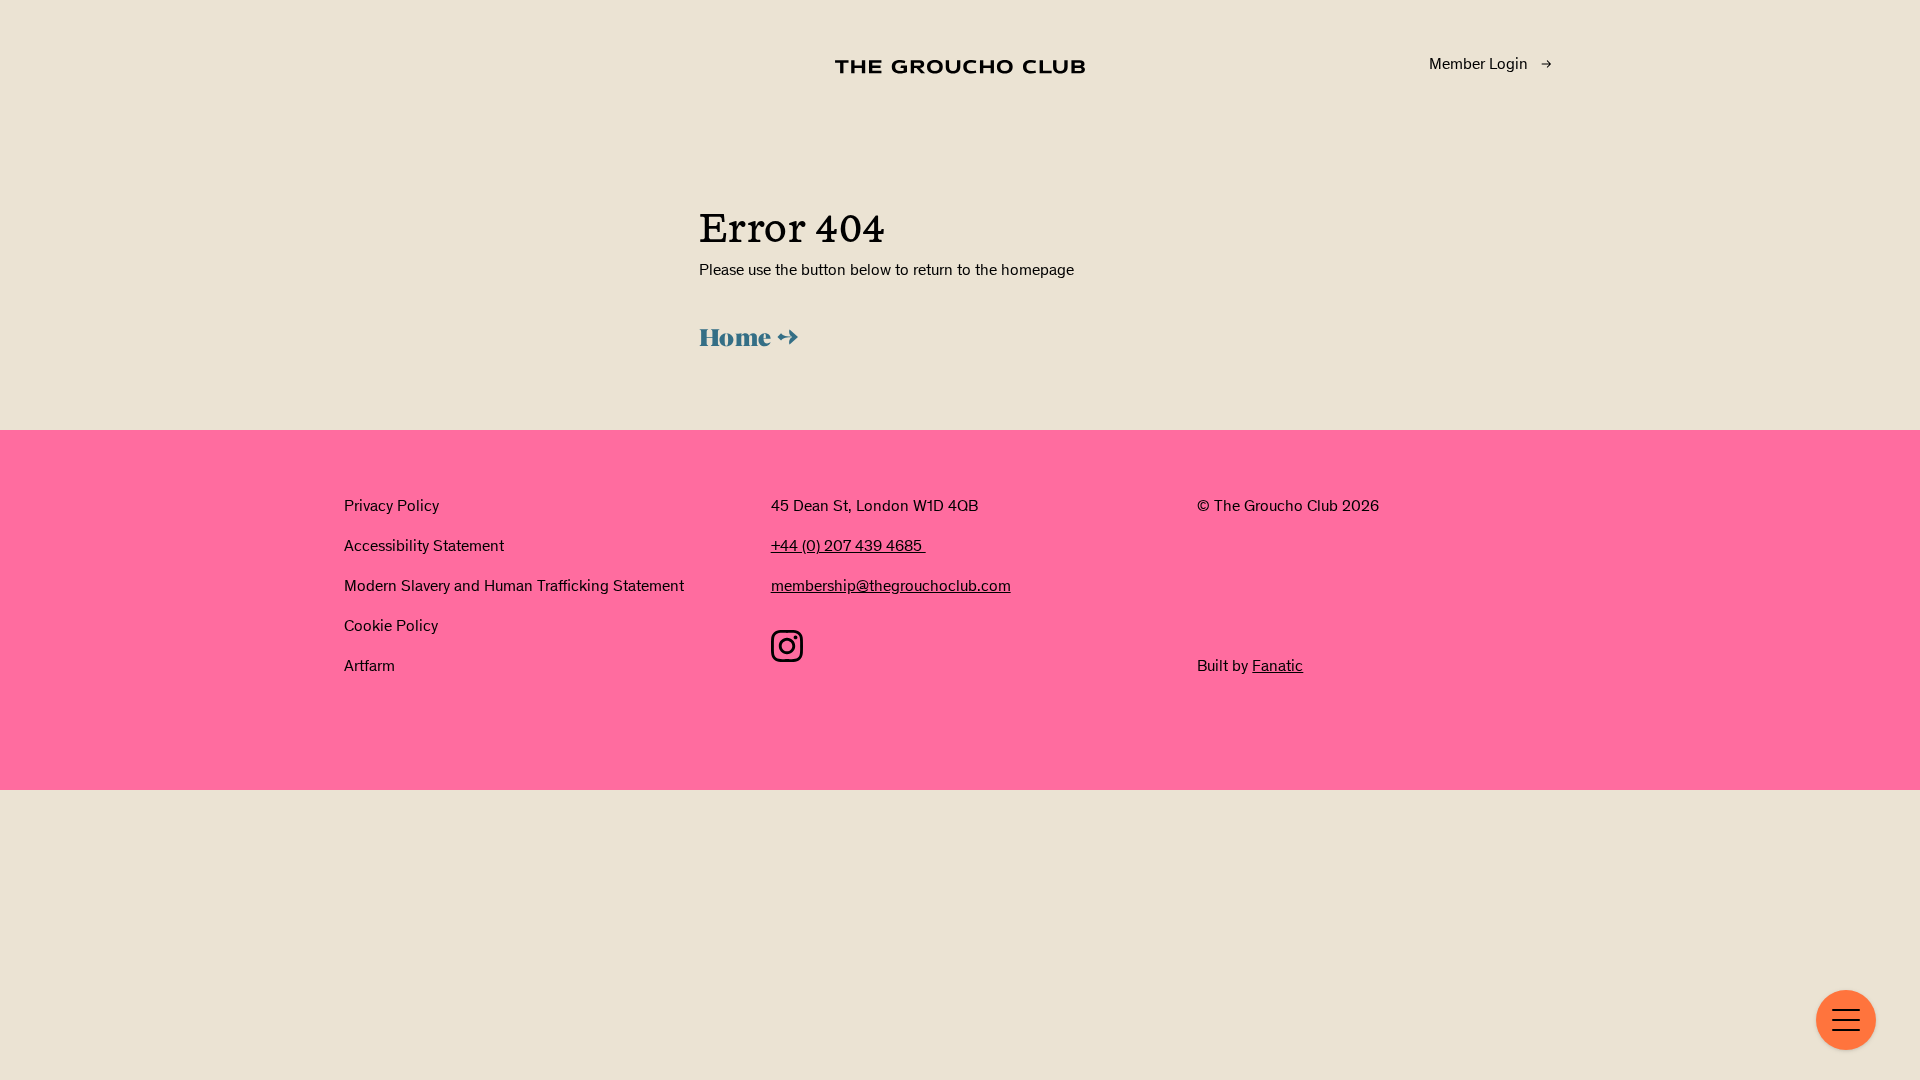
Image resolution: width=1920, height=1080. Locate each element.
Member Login (1478, 63)
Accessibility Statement (424, 545)
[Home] (960, 67)
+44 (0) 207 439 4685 (848, 545)
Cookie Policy (391, 625)
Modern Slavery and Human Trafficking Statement (514, 585)
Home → (749, 340)
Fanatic (1277, 665)
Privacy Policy (391, 505)
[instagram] (787, 646)
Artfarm (369, 665)
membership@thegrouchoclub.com (891, 585)
